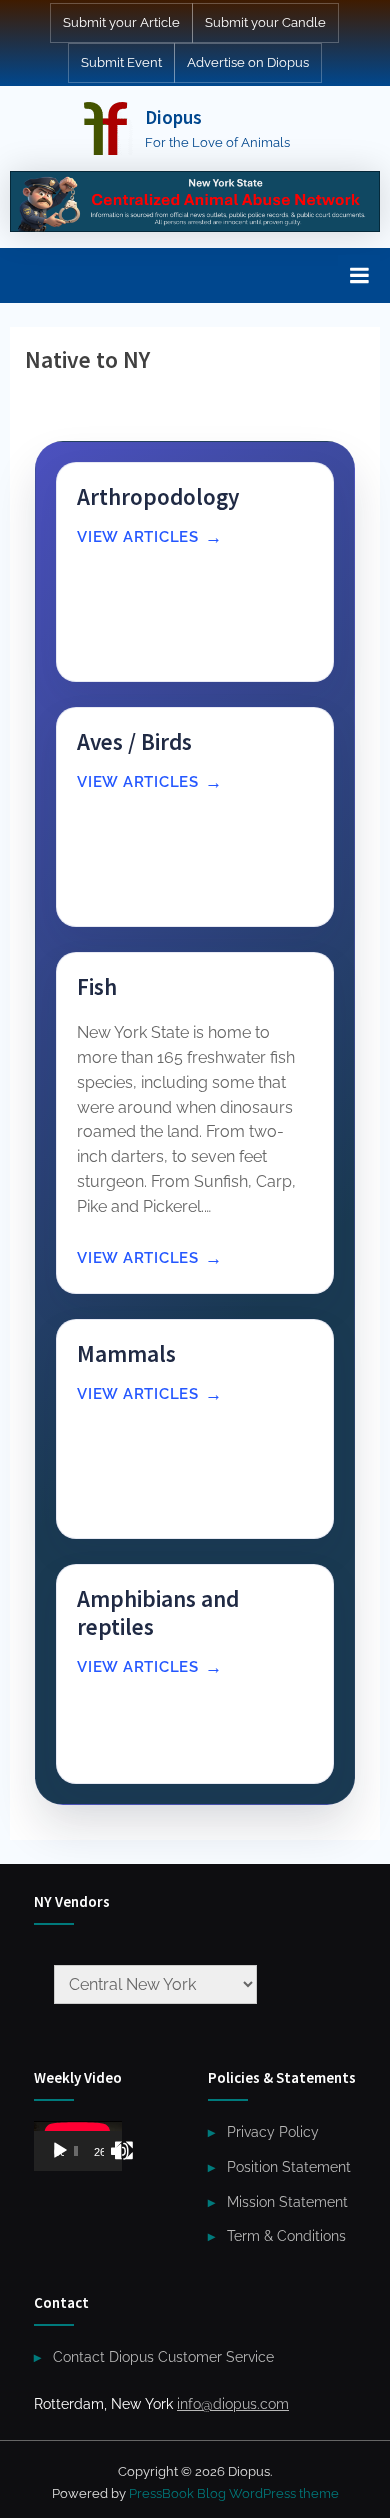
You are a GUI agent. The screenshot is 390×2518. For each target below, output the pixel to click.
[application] (78, 2146)
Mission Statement (287, 2202)
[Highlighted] (195, 201)
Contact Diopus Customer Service (163, 2357)
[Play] (60, 2151)
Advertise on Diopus (248, 62)
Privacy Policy (273, 2132)
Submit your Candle (265, 22)
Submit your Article (121, 22)
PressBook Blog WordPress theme (234, 2493)
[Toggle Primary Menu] (359, 275)
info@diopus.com (233, 2404)
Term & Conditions (286, 2236)
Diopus (173, 117)
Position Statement (289, 2167)
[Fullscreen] (124, 2151)
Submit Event (121, 62)
